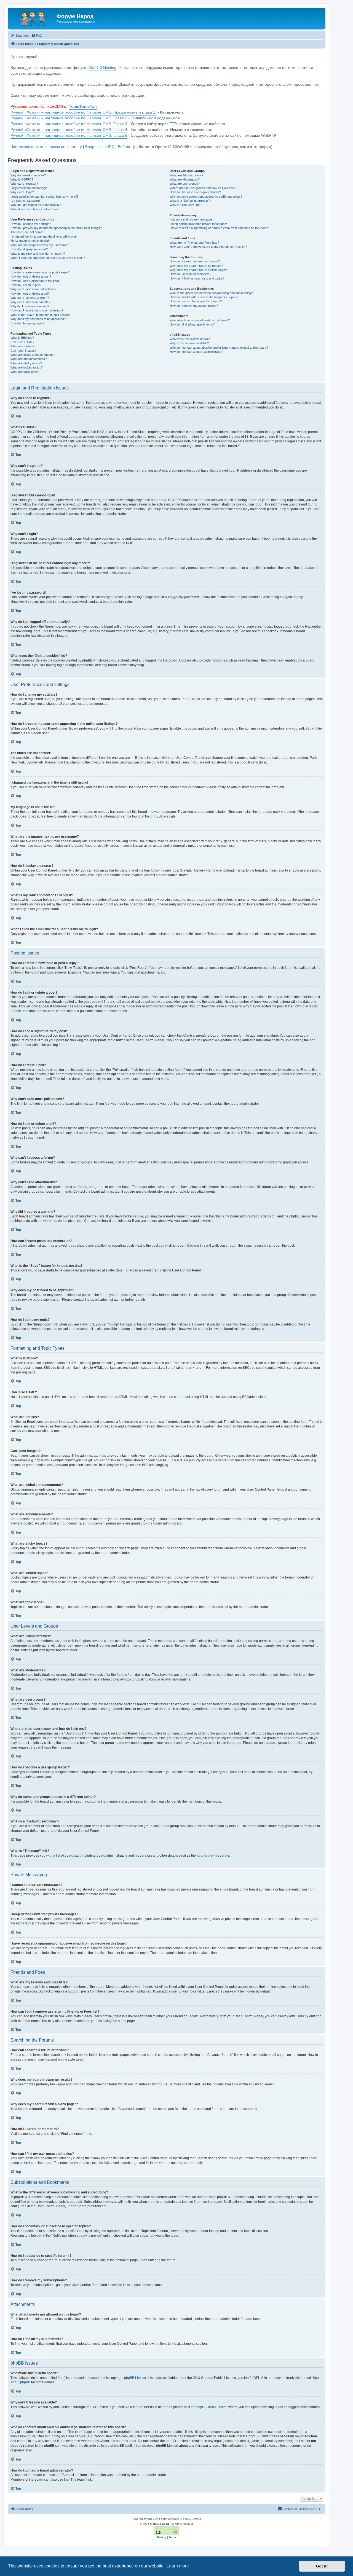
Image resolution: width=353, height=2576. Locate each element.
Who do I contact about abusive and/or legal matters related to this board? (219, 348)
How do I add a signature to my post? (35, 281)
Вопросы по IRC (100, 147)
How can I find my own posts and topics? (197, 278)
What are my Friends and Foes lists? (194, 243)
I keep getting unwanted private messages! (198, 224)
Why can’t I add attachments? (30, 302)
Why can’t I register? (24, 184)
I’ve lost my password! (26, 201)
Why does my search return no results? (196, 266)
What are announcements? (29, 359)
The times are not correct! (28, 232)
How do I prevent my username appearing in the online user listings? (56, 228)
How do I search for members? (190, 274)
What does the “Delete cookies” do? (34, 209)
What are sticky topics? (26, 363)
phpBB (156, 816)
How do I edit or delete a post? (31, 276)
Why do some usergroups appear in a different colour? (206, 197)
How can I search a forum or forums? (195, 261)
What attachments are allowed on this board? (200, 320)
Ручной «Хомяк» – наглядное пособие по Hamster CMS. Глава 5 (69, 135)
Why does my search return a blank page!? (199, 270)
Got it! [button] (322, 2566)
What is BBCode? (22, 338)
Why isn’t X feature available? (189, 343)
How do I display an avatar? (29, 249)
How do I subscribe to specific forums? (196, 301)
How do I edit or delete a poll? (30, 294)
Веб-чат (125, 147)
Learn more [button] (178, 2566)
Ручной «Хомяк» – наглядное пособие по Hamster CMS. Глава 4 (69, 130)
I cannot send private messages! (192, 219)
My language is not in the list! (30, 241)
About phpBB (20, 2382)
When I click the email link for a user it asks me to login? (48, 258)
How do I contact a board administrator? (196, 352)
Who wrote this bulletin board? (190, 339)
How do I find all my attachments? (192, 324)
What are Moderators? (185, 179)
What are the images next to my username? (40, 245)
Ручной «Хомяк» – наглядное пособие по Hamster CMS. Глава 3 (69, 124)
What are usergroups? (185, 184)
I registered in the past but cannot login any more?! (44, 197)
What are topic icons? (25, 372)
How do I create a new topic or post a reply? (40, 272)
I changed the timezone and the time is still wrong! (44, 236)
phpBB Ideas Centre (212, 2407)
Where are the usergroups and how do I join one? (203, 188)
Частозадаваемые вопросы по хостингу (46, 147)
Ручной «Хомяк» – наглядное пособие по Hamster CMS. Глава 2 (69, 118)
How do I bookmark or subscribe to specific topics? (204, 297)
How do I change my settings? (31, 224)
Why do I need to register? (28, 175)
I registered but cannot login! (29, 188)
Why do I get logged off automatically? (36, 205)
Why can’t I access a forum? (30, 298)
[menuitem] (20, 36)
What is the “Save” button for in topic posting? (41, 315)
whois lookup (20, 2436)
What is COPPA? (22, 179)
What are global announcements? (33, 355)
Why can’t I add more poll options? (33, 289)
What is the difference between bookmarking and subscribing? (211, 293)
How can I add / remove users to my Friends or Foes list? (208, 247)
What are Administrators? (186, 175)
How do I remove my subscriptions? (194, 306)
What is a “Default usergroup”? (190, 201)
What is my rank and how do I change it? (38, 254)
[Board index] (33, 18)
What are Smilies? (22, 346)
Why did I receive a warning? (30, 306)
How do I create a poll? (26, 285)
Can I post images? (23, 351)
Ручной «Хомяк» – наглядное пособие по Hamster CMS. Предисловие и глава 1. (83, 112)
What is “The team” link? (186, 205)
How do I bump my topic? (27, 323)
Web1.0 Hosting (102, 68)
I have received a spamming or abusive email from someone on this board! (219, 228)
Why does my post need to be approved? (38, 319)
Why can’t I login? (22, 192)
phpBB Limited (135, 2378)
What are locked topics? (27, 367)
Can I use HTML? (22, 342)
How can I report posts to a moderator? (37, 310)
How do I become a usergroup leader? (195, 192)
